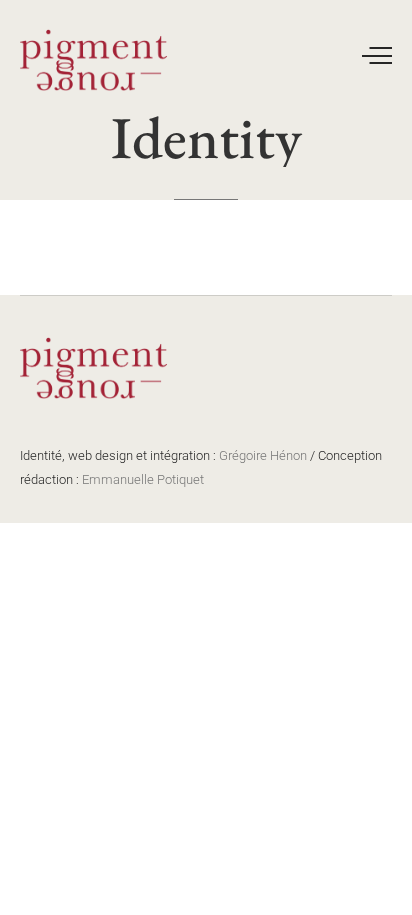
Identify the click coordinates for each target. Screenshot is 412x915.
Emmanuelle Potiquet (143, 479)
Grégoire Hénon (263, 455)
